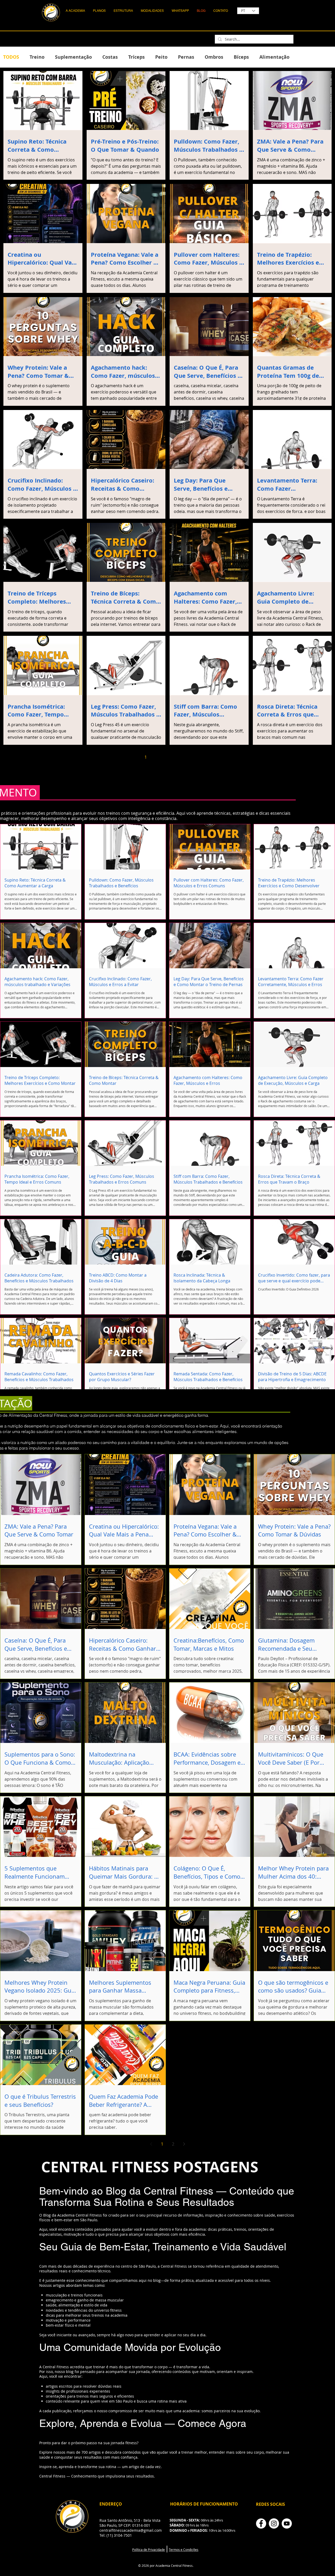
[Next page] (200, 757)
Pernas (186, 57)
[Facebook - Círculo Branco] (261, 2523)
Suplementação (73, 57)
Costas (110, 57)
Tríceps (136, 57)
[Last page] (211, 757)
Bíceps (241, 57)
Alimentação (274, 57)
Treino (37, 57)
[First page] (124, 757)
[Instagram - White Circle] (274, 2523)
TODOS (11, 57)
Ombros (214, 57)
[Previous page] (135, 757)
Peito (161, 57)
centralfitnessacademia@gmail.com (131, 2530)
